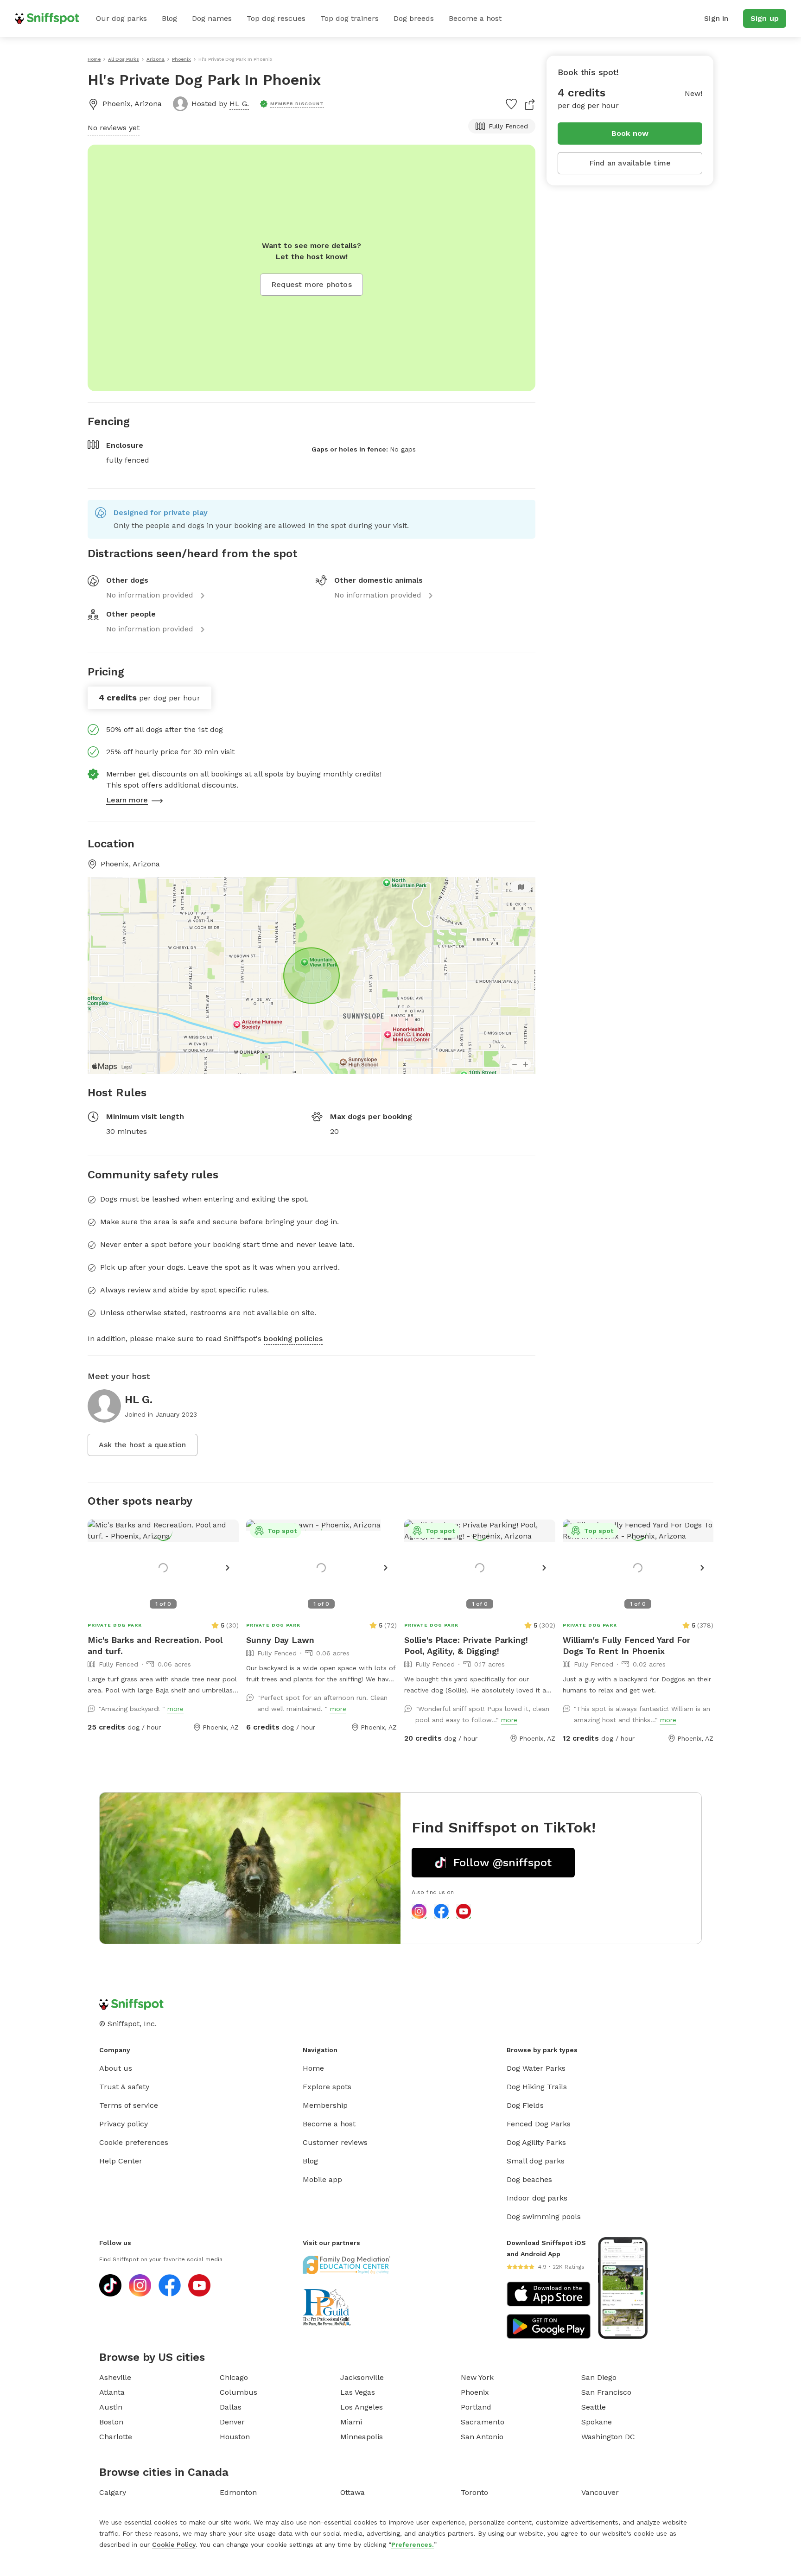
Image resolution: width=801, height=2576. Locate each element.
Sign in (716, 18)
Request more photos (311, 284)
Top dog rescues (276, 18)
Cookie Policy (174, 2544)
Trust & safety (124, 2087)
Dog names (212, 18)
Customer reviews (335, 2142)
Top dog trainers (350, 18)
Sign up (765, 18)
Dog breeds (414, 18)
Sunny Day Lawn (280, 1640)
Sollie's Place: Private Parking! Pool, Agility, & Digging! (466, 1645)
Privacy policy (124, 2124)
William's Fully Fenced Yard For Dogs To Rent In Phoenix (626, 1645)
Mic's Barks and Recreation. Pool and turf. (155, 1645)
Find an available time (630, 163)
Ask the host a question (143, 1445)
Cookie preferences (134, 2142)
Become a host (475, 18)
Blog (169, 18)
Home (313, 2068)
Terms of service (129, 2105)
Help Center (121, 2161)
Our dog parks (121, 18)
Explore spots (327, 2087)
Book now (630, 133)
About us (116, 2068)
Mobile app (322, 2179)
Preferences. (413, 2544)
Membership (325, 2105)
